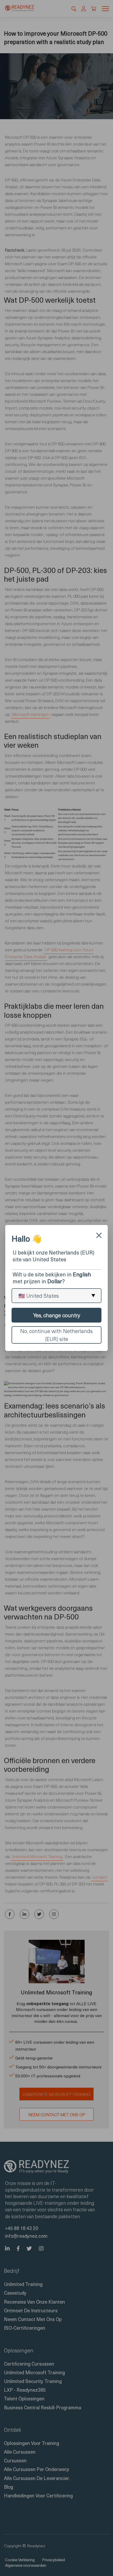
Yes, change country (57, 1315)
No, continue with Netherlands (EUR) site (56, 1335)
